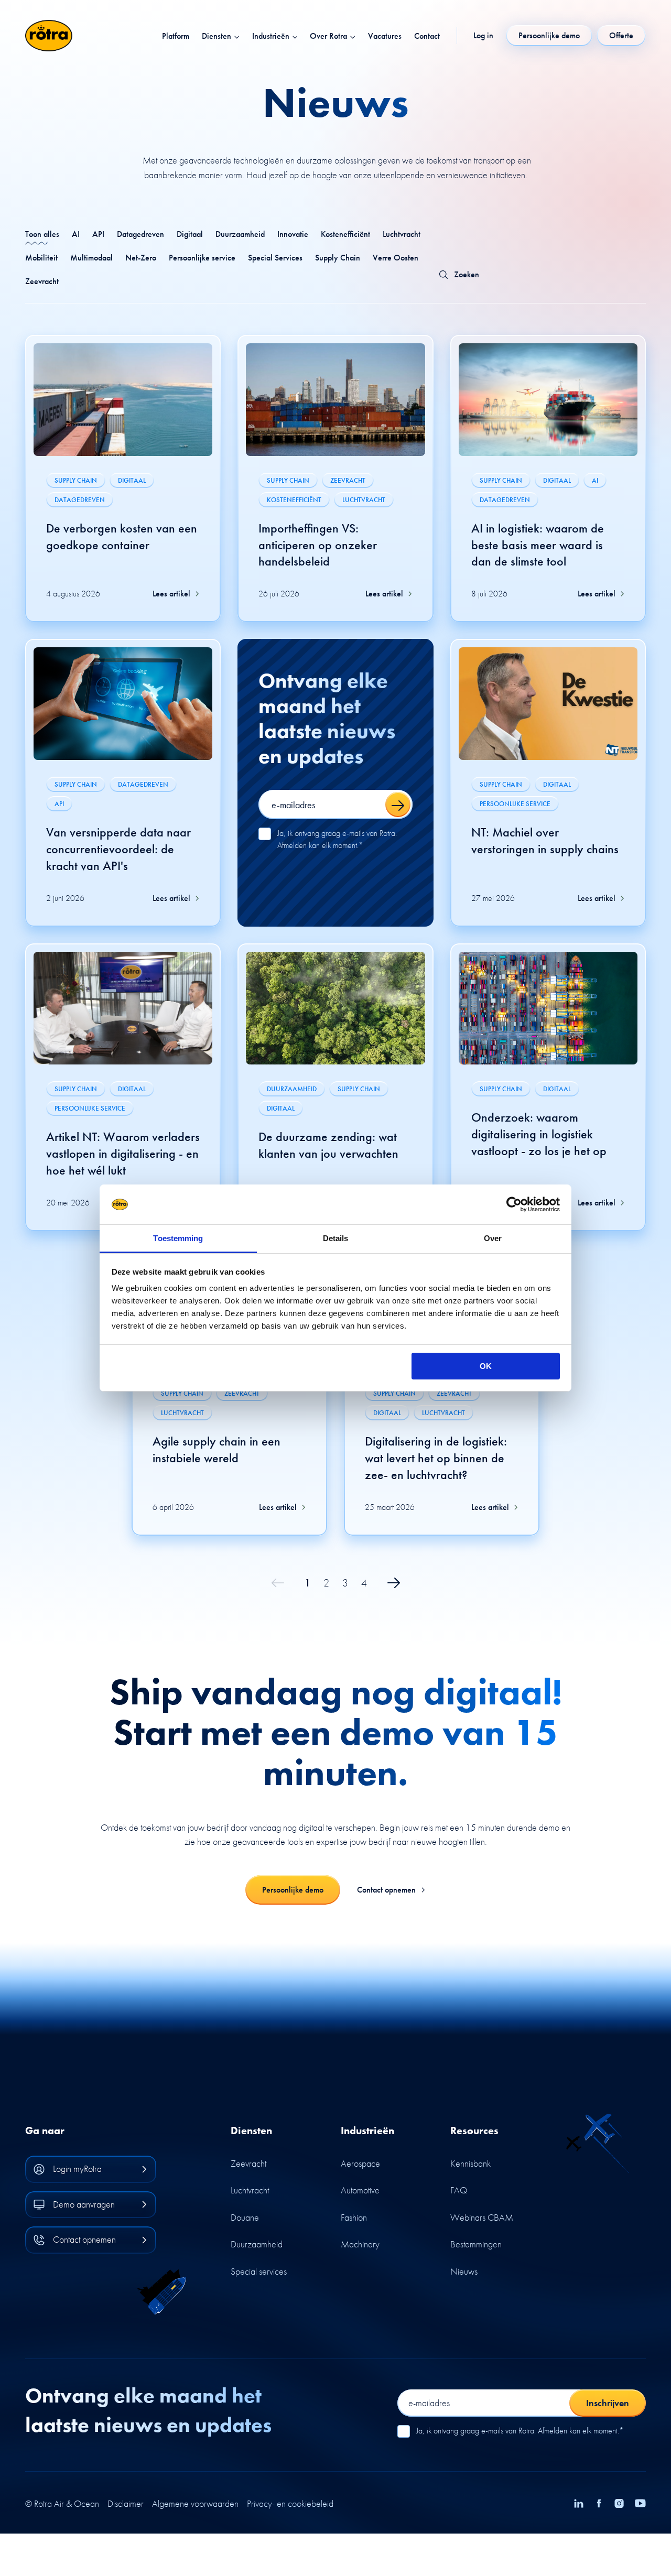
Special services (259, 2271)
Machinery (360, 2244)
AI (76, 234)
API (98, 234)
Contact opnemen (386, 1890)
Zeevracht (42, 281)
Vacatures (385, 36)
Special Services (275, 258)
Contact (427, 36)
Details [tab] (336, 1238)
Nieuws (464, 2271)
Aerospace (360, 2163)
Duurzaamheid (240, 234)
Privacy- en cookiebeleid (290, 2504)
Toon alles (42, 234)
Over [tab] (493, 1238)
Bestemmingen (476, 2244)
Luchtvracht (402, 234)
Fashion (354, 2217)
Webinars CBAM (482, 2217)
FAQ (459, 2190)
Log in (483, 36)
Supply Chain (338, 258)
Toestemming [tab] (178, 1238)
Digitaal (190, 234)
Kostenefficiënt (345, 234)
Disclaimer (126, 2504)
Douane (245, 2217)
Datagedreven (140, 234)
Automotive (360, 2190)
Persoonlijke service (202, 258)
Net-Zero (141, 258)
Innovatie (293, 234)
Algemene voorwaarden (195, 2504)
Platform (176, 36)
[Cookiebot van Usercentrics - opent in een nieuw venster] (514, 1204)
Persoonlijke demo (293, 1890)
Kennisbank (470, 2163)
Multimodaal (91, 258)
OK (486, 1366)
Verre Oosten (396, 258)
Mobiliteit (41, 258)
